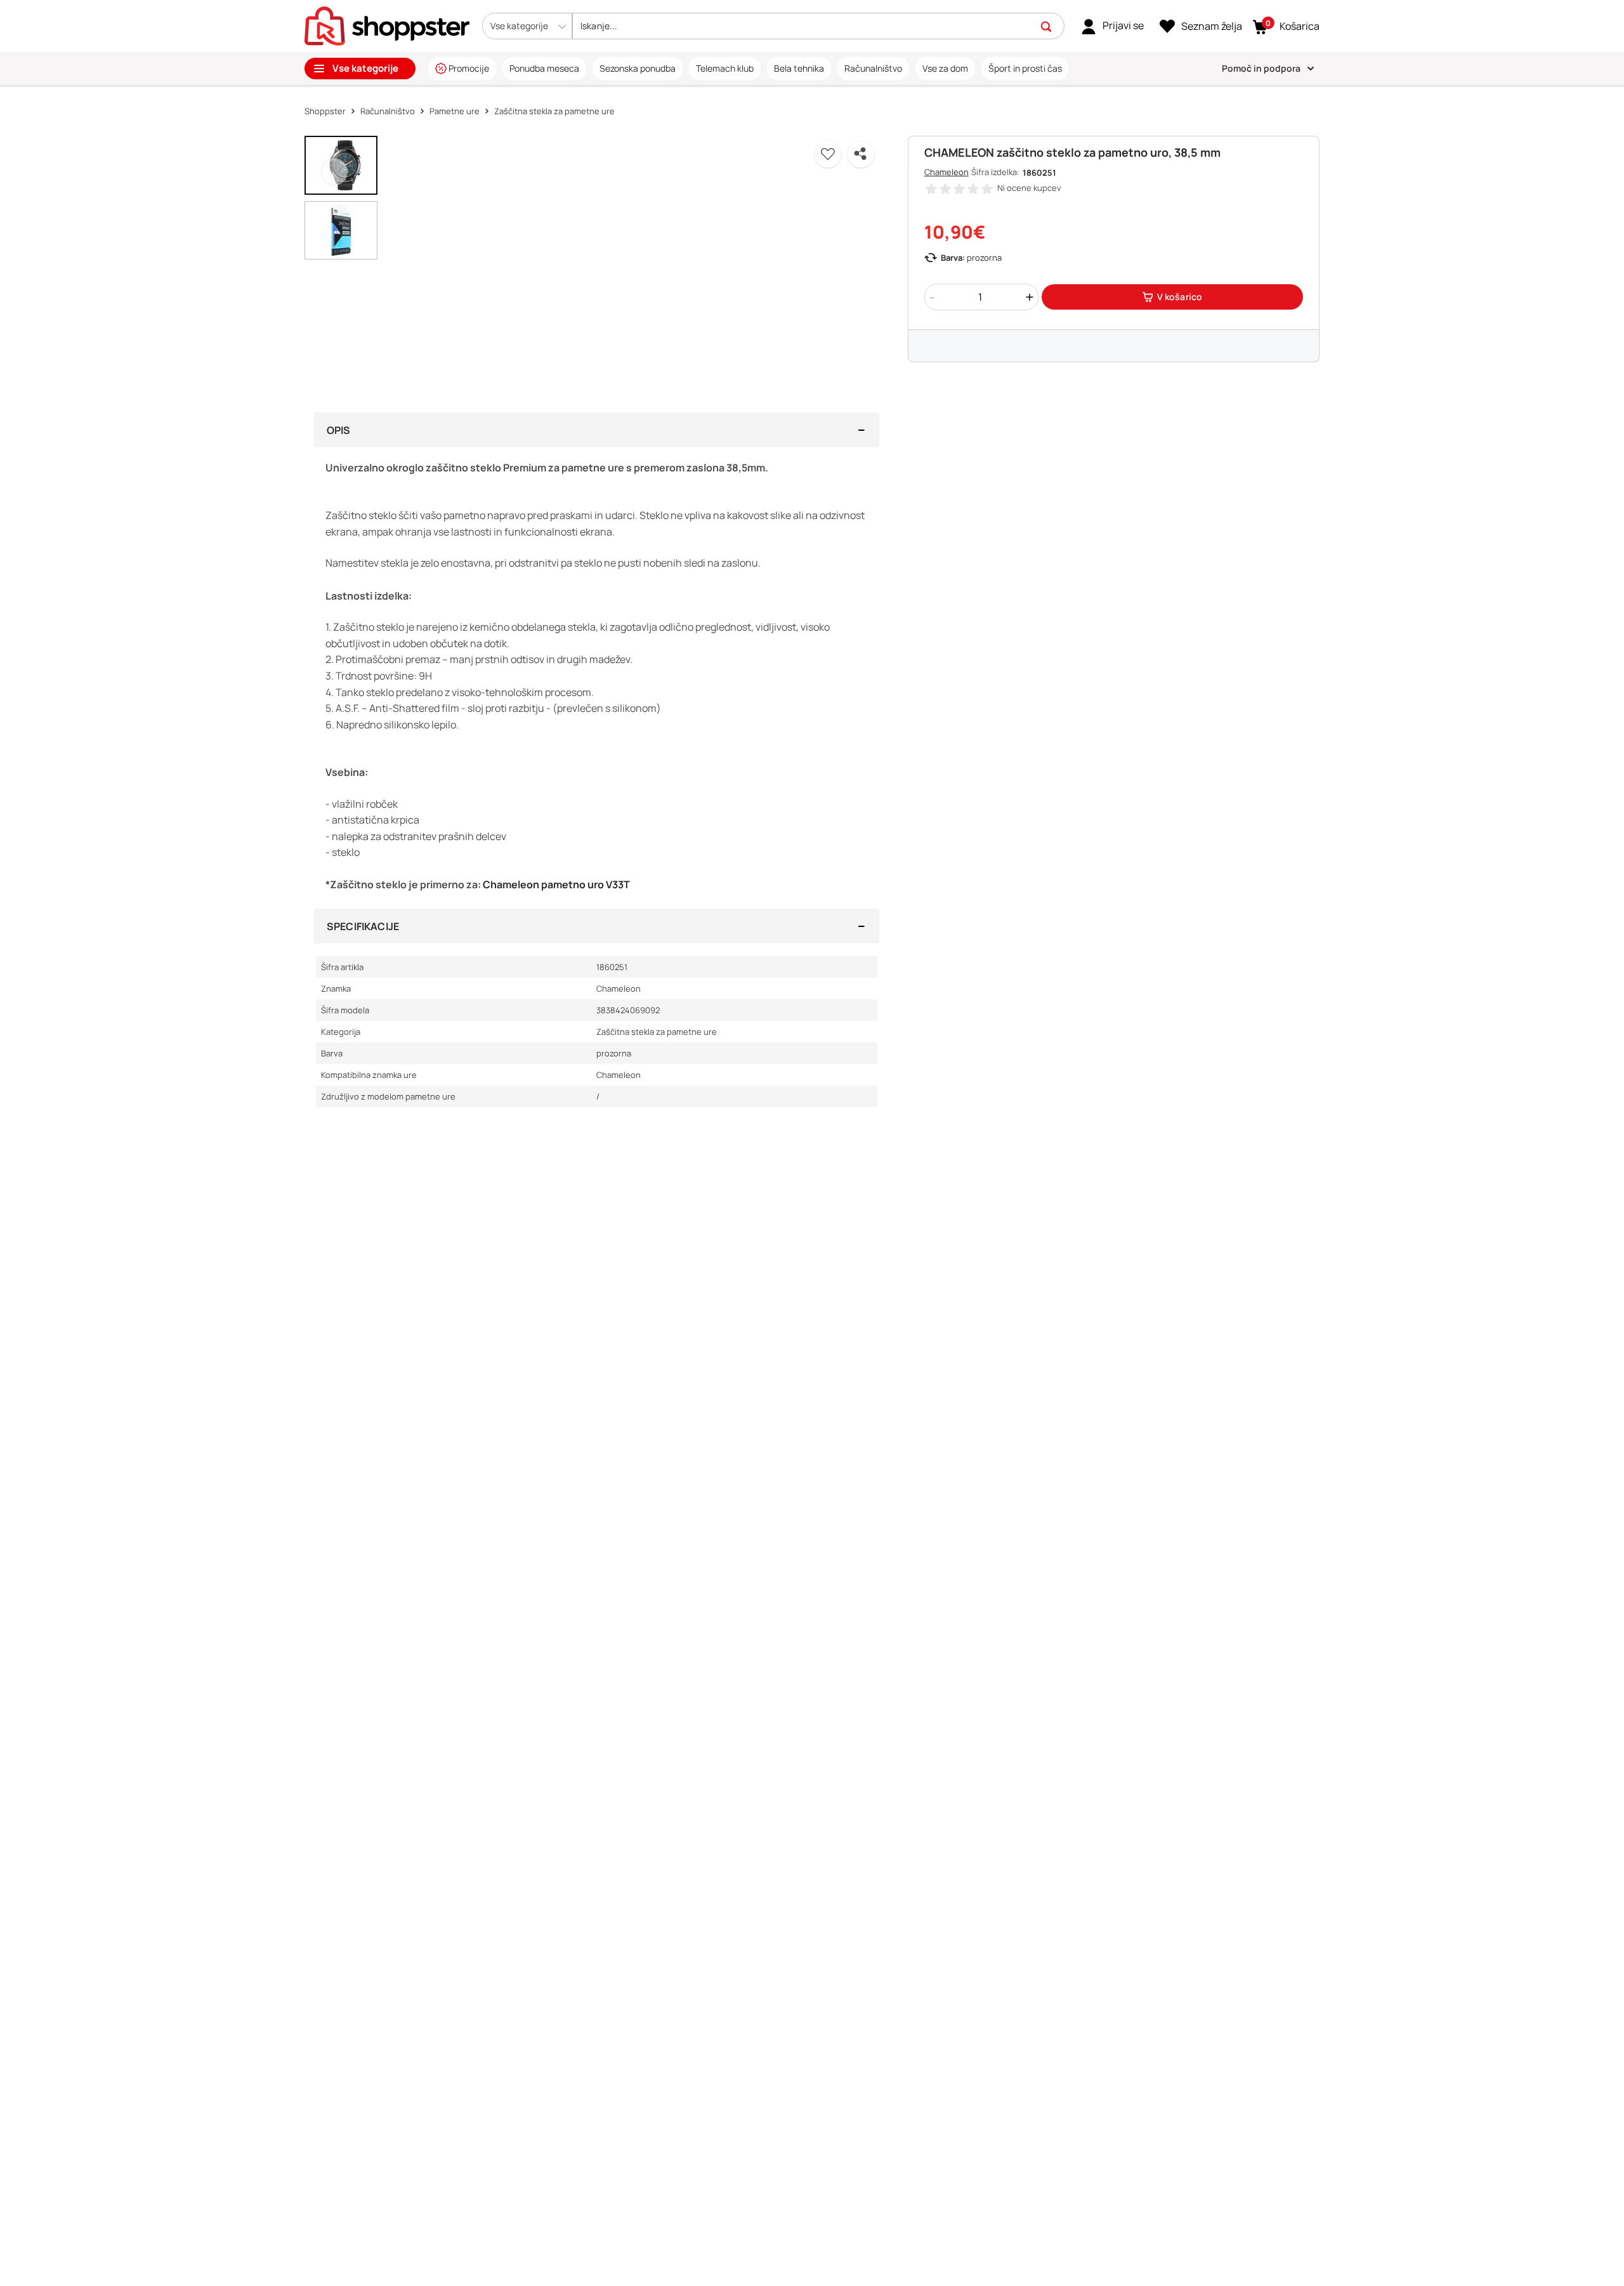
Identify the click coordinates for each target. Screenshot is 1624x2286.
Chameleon (946, 172)
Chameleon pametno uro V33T (556, 884)
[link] (1112, 26)
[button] (527, 26)
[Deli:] (861, 154)
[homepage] (387, 25)
